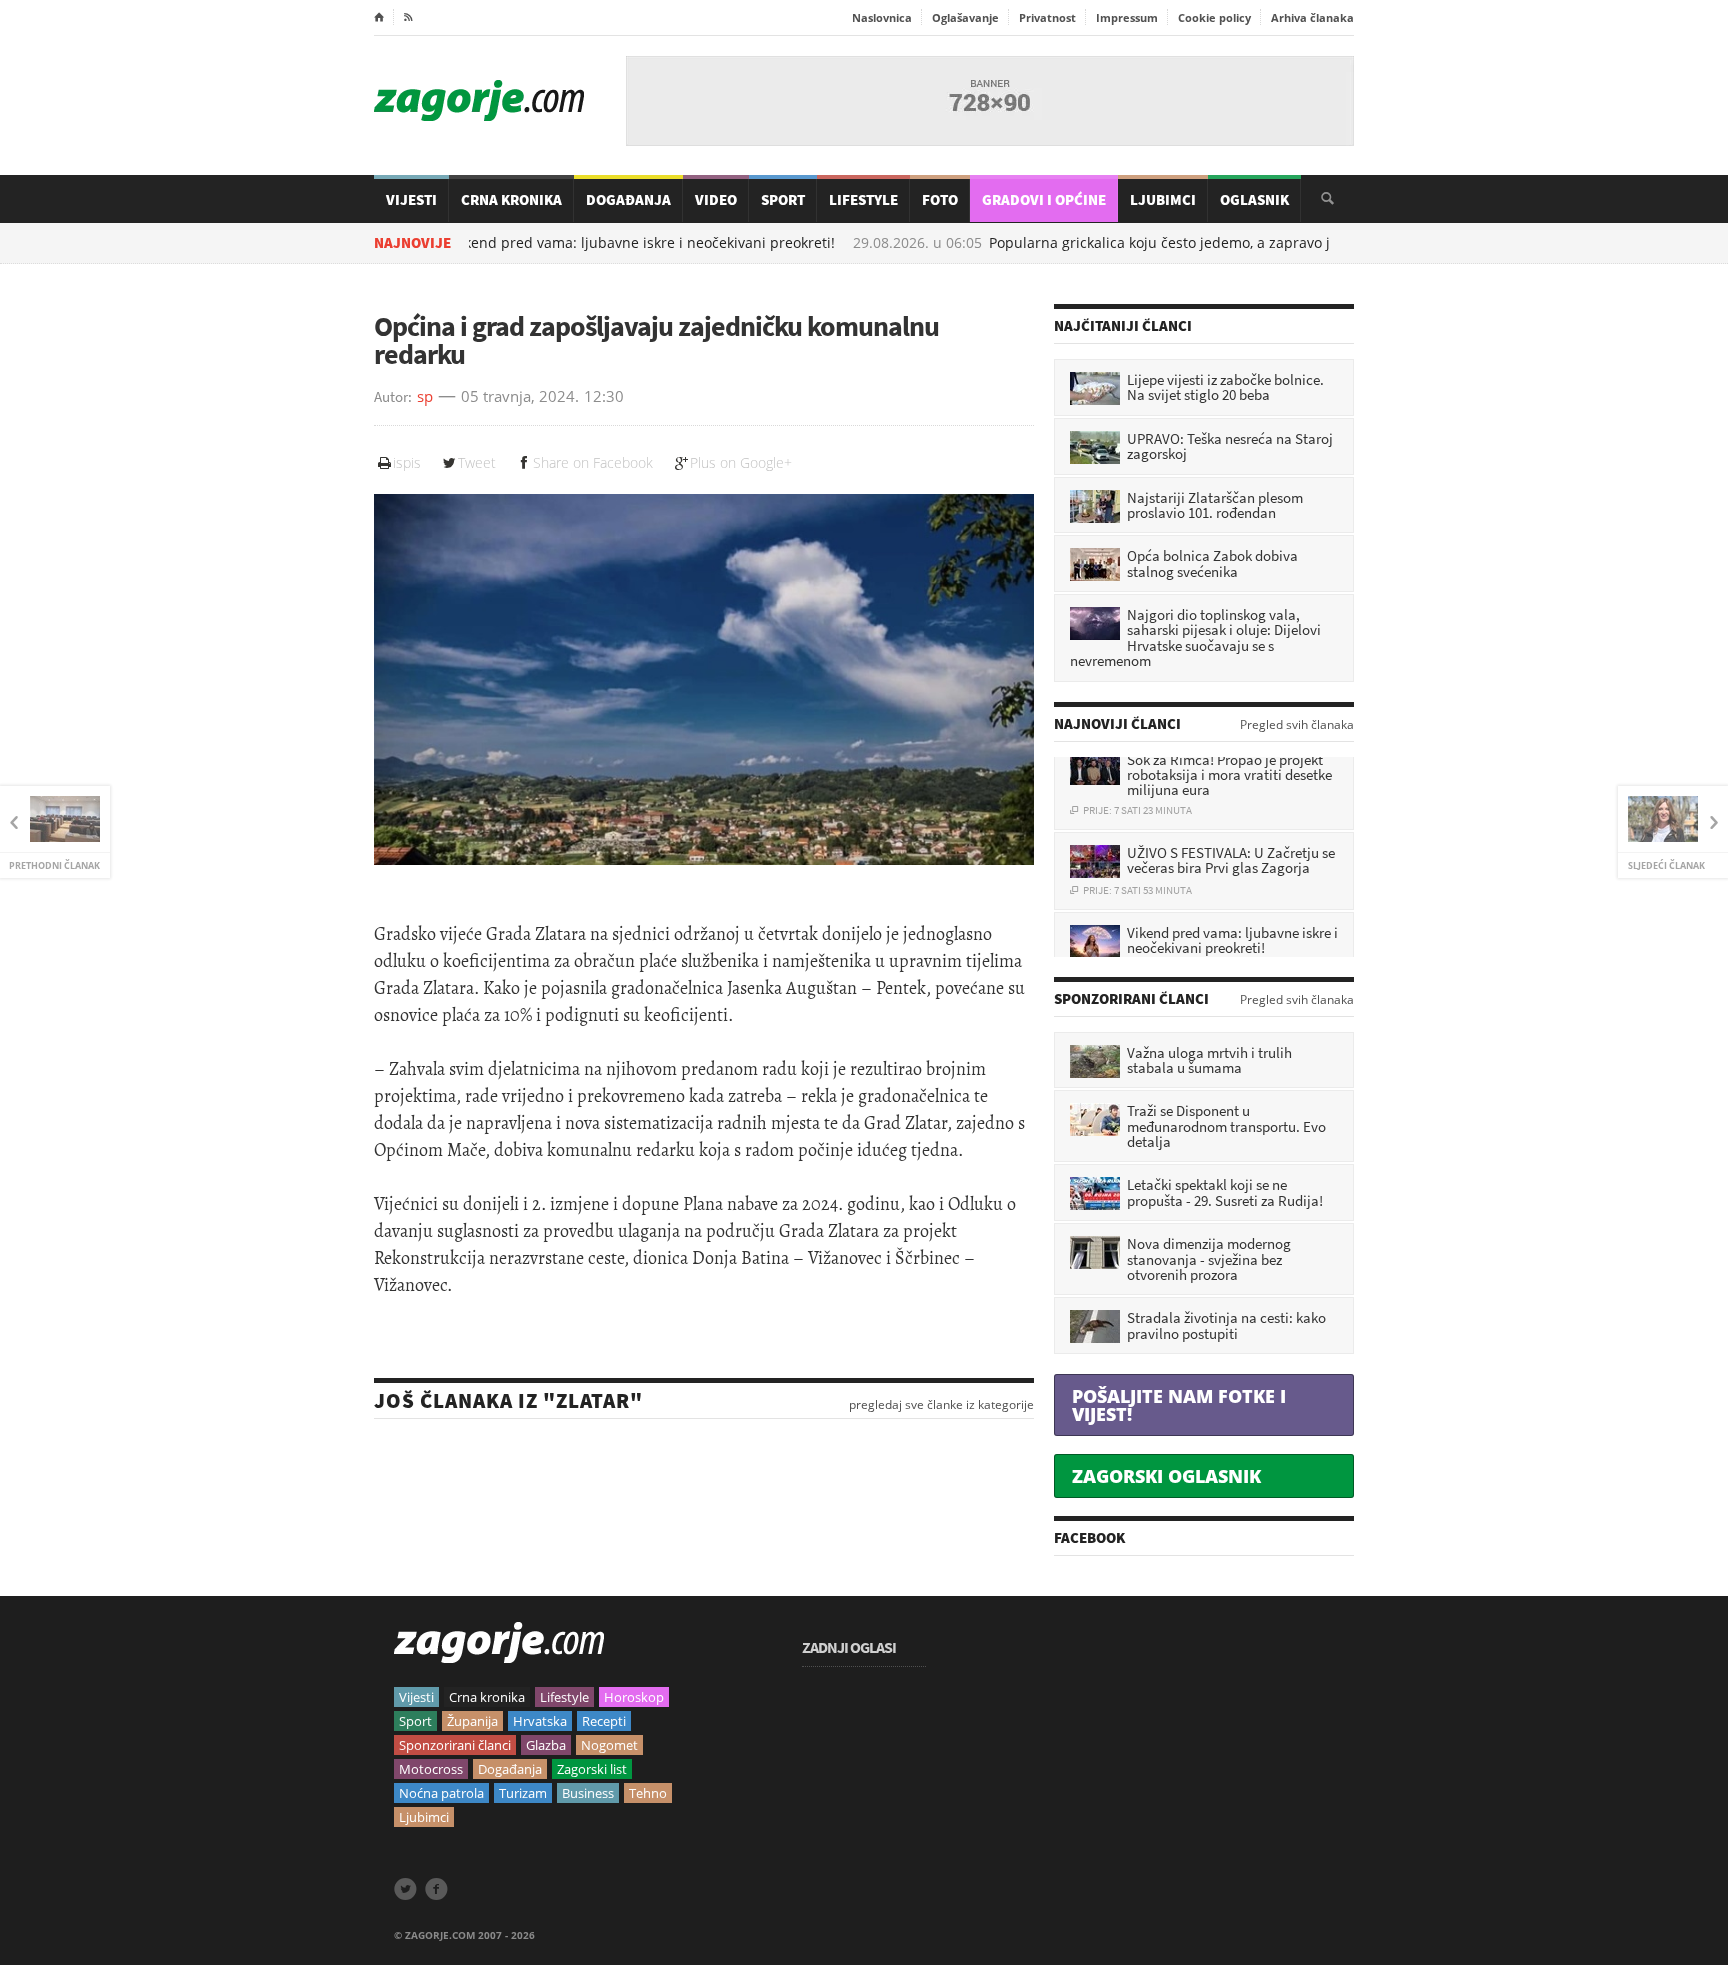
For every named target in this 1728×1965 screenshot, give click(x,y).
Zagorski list (592, 1769)
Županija (472, 1721)
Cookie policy (1214, 17)
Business (588, 1793)
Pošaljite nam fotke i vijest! (1179, 1405)
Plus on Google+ (741, 462)
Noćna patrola (441, 1793)
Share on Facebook (593, 462)
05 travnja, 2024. (520, 397)
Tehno (648, 1793)
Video (716, 199)
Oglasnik (1254, 199)
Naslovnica (882, 17)
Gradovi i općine (1044, 199)
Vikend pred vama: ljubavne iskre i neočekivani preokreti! (556, 243)
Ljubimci (1163, 199)
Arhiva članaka (1312, 17)
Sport (783, 199)
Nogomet (609, 1745)
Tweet (477, 462)
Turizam (523, 1793)
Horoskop (634, 1697)
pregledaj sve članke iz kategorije (941, 1405)
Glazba (546, 1745)
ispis (407, 462)
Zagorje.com (479, 100)
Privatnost (1047, 17)
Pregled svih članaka (1297, 725)
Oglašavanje (965, 17)
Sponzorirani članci (455, 1745)
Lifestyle (863, 199)
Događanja (628, 199)
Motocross (431, 1769)
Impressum (1127, 17)
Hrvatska (540, 1721)
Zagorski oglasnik (1166, 1476)
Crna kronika (487, 1697)
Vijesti (411, 199)
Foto (940, 199)
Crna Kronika (511, 199)
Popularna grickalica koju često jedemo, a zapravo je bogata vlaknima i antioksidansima (1194, 243)
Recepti (604, 1721)
